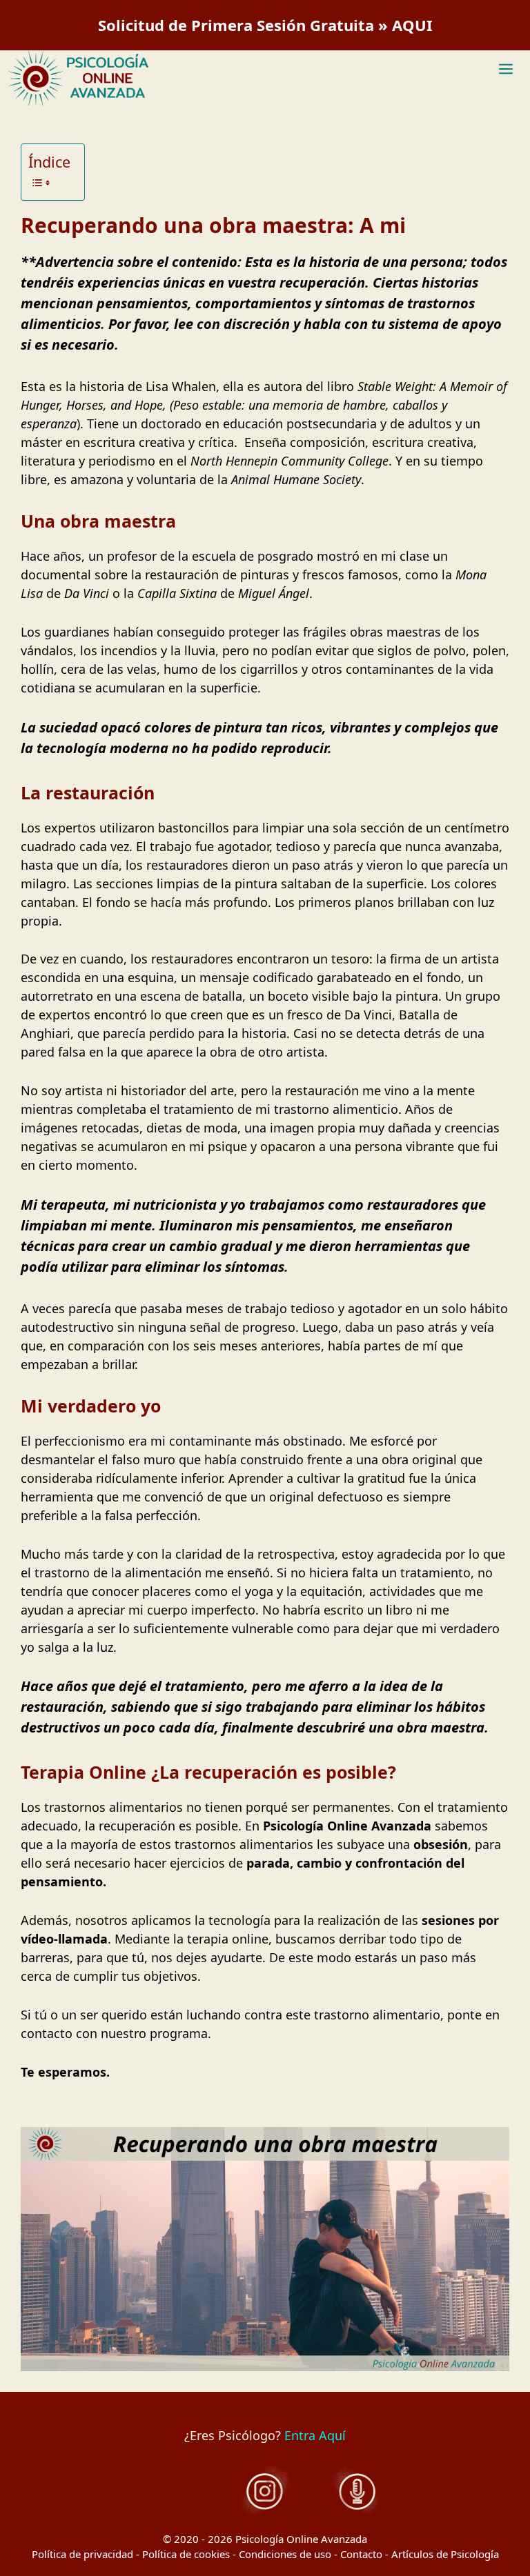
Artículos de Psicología (445, 2554)
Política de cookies (186, 2554)
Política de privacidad (82, 2554)
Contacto (361, 2554)
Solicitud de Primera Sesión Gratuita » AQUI (265, 25)
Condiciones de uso (285, 2554)
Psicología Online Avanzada (301, 2539)
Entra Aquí (315, 2435)
